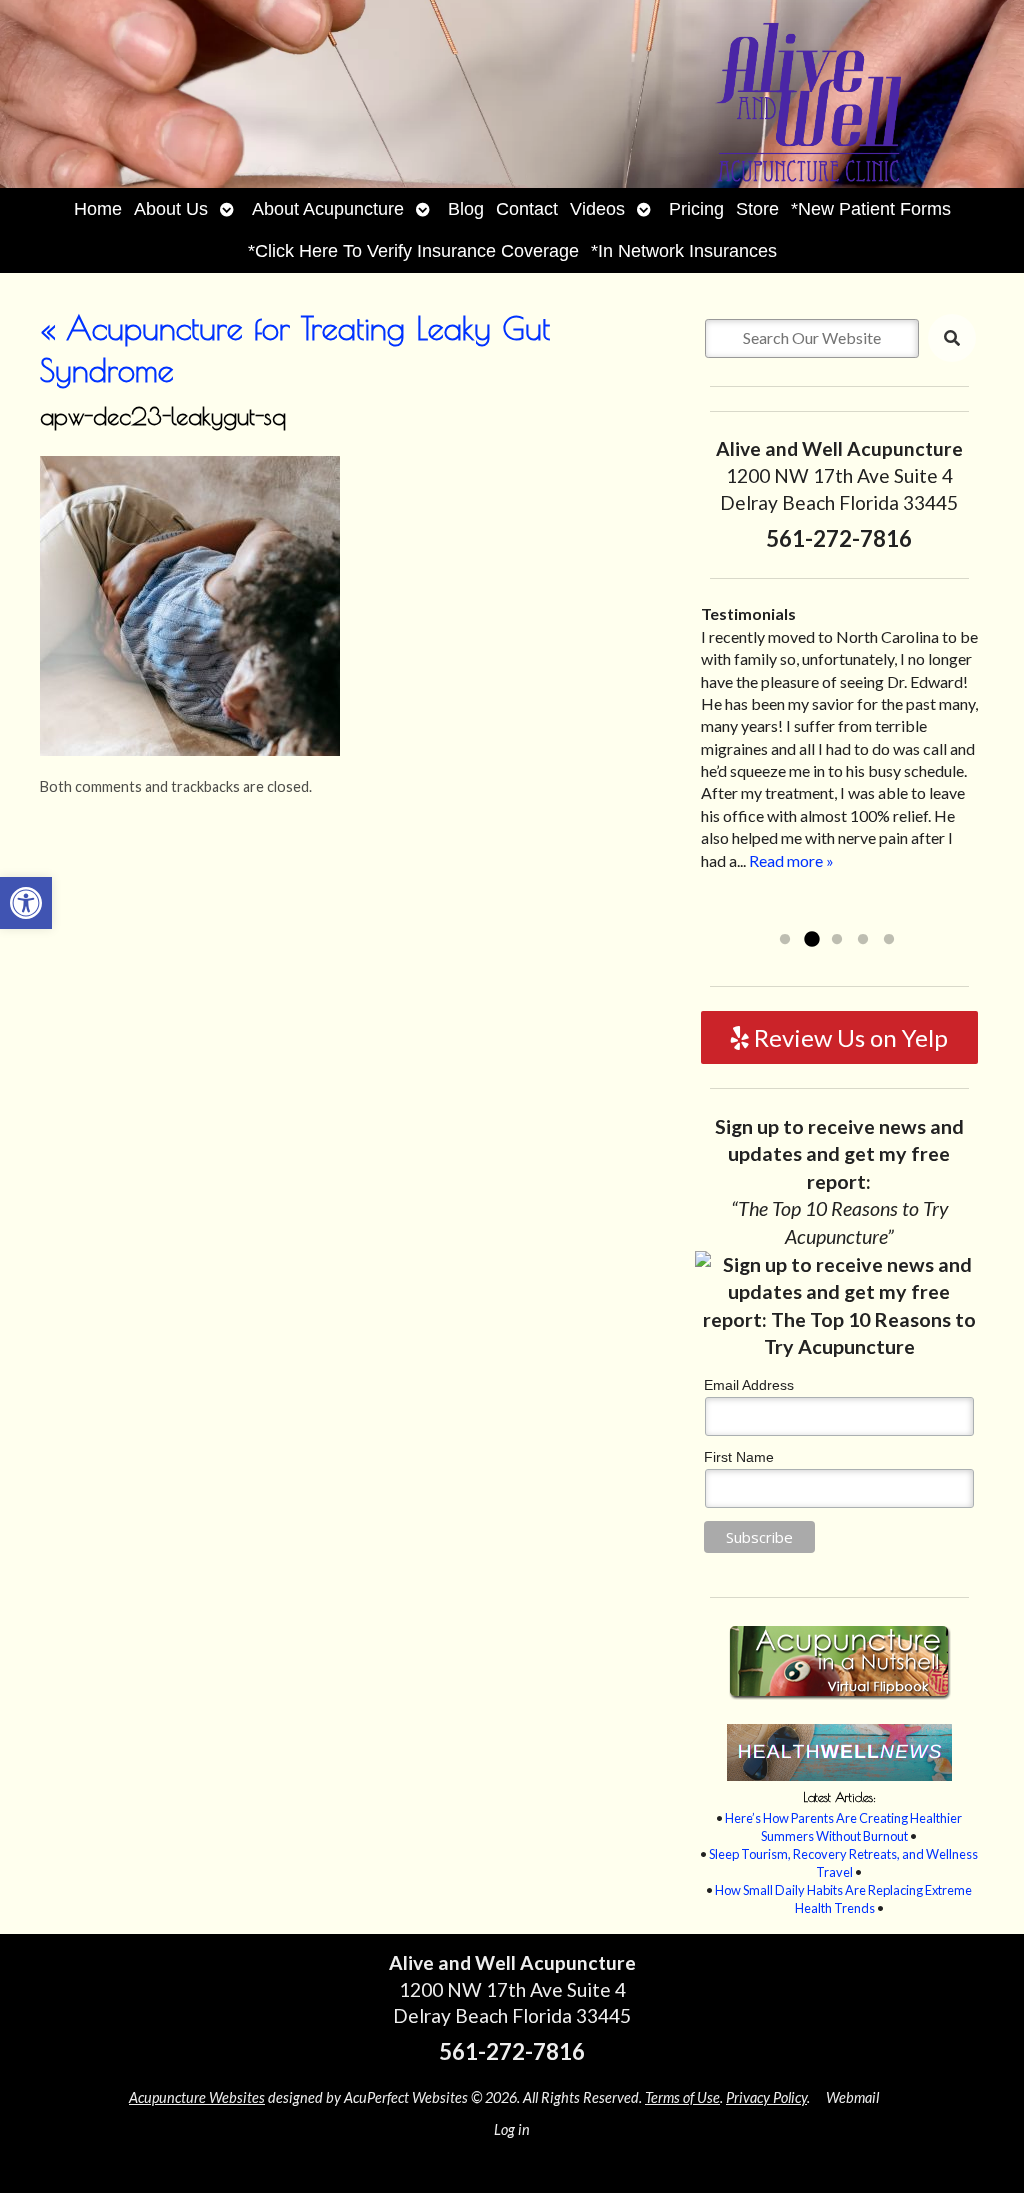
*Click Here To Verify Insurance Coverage (413, 251)
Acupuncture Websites (197, 2097)
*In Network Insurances (684, 251)
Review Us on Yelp (848, 1037)
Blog (466, 209)
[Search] (952, 338)
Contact (527, 209)
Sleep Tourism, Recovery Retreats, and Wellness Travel (843, 1863)
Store (757, 209)
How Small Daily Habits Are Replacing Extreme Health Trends (843, 1899)
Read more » (791, 860)
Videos (597, 209)
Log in (512, 2129)
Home (98, 209)
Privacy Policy (766, 2097)
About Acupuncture (328, 209)
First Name (739, 1457)
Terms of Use (682, 2097)
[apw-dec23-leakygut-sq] (190, 749)
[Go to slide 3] (837, 940)
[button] (26, 903)
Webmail (852, 2097)
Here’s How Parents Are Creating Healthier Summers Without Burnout (843, 1827)
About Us (171, 209)
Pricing (696, 209)
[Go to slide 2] (811, 940)
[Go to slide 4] (863, 940)
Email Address (749, 1385)
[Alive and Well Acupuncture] (512, 94)
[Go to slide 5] (889, 940)
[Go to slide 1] (785, 940)
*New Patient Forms (871, 209)
